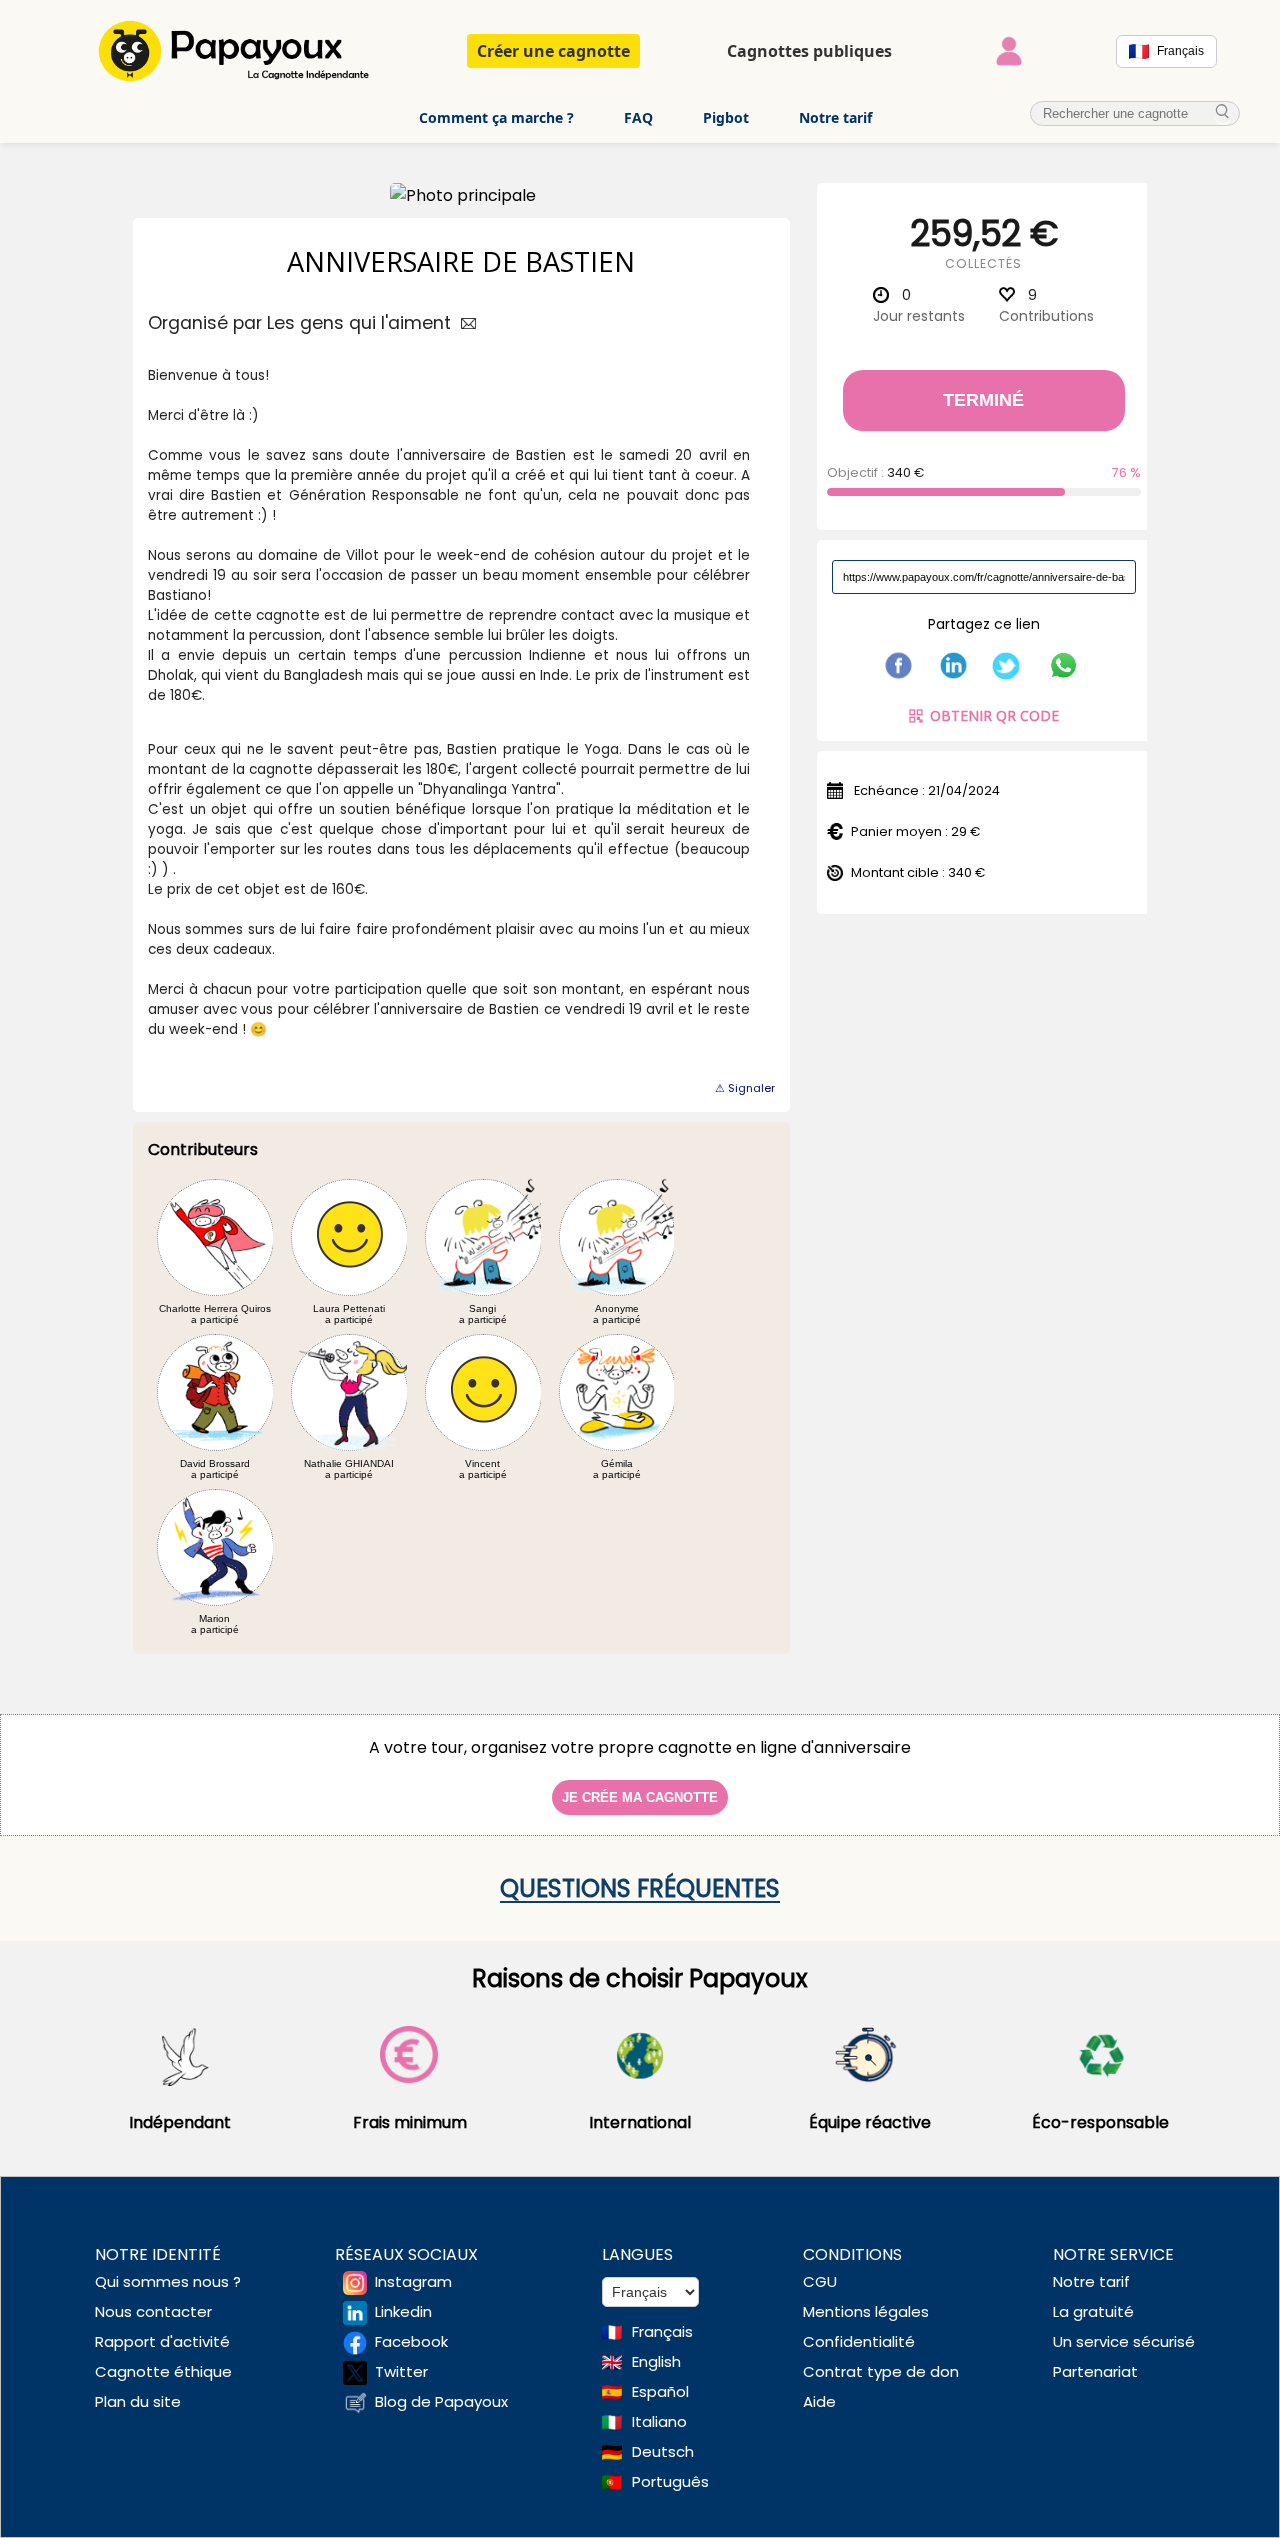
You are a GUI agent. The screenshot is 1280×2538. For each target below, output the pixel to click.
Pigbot (726, 117)
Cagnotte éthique (163, 2371)
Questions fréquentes (640, 1888)
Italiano (659, 2421)
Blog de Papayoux (441, 2401)
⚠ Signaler (745, 1088)
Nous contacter (153, 2311)
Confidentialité (859, 2341)
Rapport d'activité (162, 2341)
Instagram (413, 2281)
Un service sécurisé (1124, 2341)
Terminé (983, 400)
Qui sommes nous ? (168, 2281)
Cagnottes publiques (809, 51)
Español (660, 2391)
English (656, 2361)
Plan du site (138, 2401)
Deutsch (663, 2451)
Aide (819, 2401)
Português (670, 2481)
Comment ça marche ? (496, 117)
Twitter (401, 2371)
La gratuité (1093, 2311)
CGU (820, 2281)
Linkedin (403, 2311)
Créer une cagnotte (553, 51)
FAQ (638, 117)
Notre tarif (835, 117)
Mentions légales (866, 2311)
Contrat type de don (881, 2371)
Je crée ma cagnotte (640, 1797)
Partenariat (1095, 2371)
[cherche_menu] (1223, 112)
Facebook (411, 2341)
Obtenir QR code (994, 715)
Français (662, 2331)
